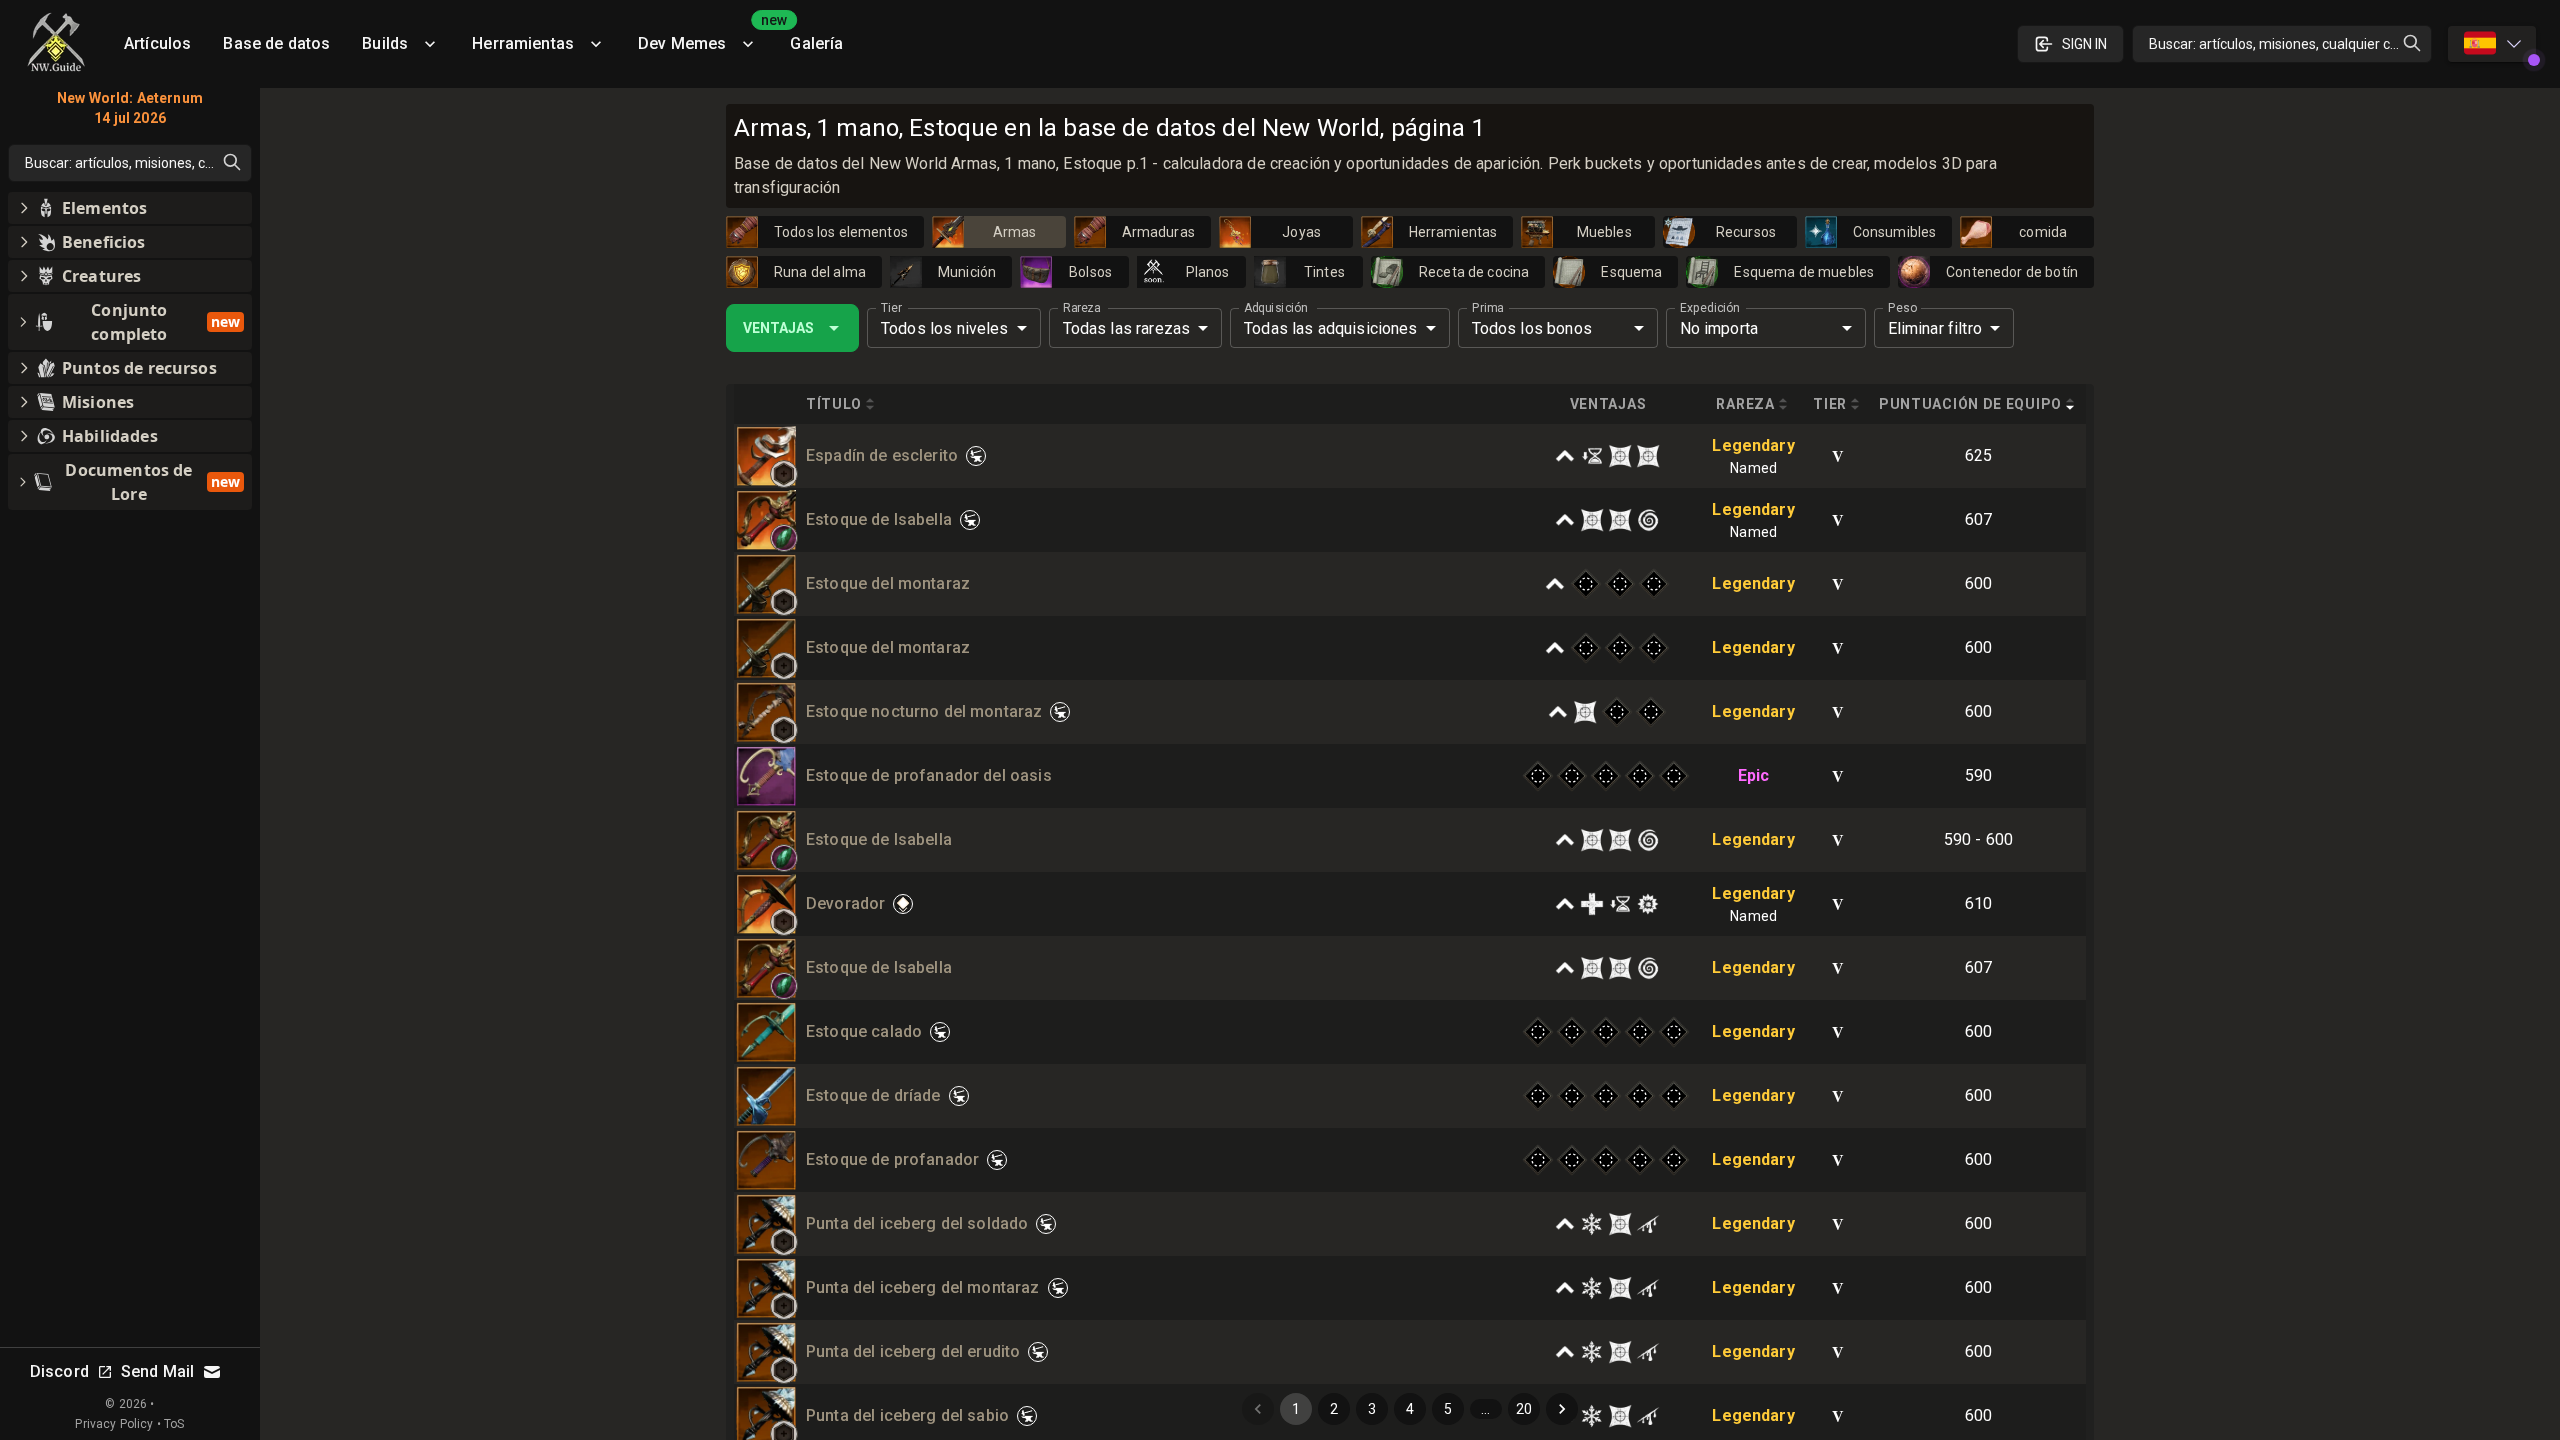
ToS (174, 1424)
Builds (385, 43)
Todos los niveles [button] (945, 328)
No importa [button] (1719, 328)
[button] (784, 474)
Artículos (157, 43)
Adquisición (1275, 308)
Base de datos (276, 43)
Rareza (1081, 308)
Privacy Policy (114, 1424)
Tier (891, 308)
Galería (816, 43)
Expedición (1709, 308)
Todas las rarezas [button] (1127, 328)
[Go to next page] (1562, 1409)
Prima (1487, 308)
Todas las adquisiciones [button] (1330, 328)
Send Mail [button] (157, 1371)
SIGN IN (2084, 44)
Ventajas (778, 328)
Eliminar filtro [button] (1935, 328)
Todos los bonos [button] (1532, 328)
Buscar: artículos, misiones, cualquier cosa (2281, 44)
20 (1524, 1409)
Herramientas (523, 43)
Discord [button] (59, 1371)
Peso (1902, 308)
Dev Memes (706, 36)
